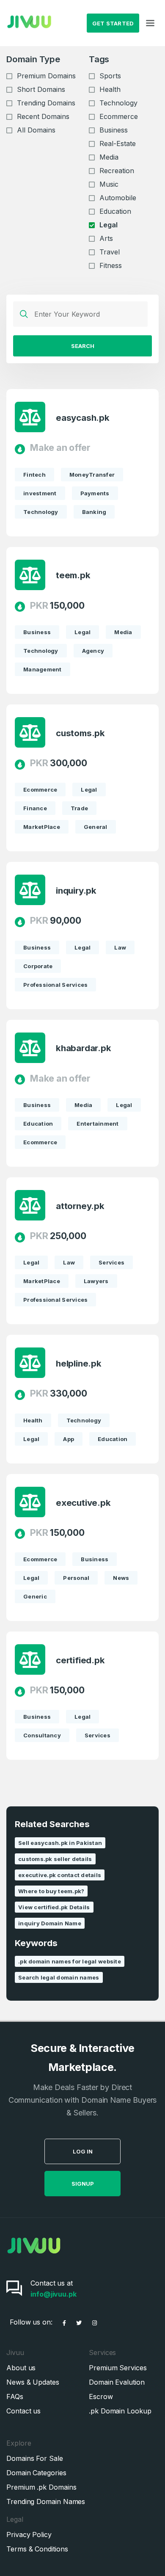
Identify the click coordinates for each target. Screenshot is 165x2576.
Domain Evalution (117, 2382)
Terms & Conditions (37, 2549)
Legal (109, 225)
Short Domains (41, 89)
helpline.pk (79, 1364)
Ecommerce (119, 116)
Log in (83, 2151)
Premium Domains (46, 76)
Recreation (117, 171)
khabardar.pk (83, 1048)
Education (115, 211)
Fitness (111, 265)
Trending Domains (46, 103)
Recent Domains (43, 116)
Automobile (118, 198)
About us (21, 2368)
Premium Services (118, 2368)
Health (110, 89)
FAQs (15, 2397)
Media (109, 157)
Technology (118, 103)
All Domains (36, 130)
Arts (106, 238)
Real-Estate (118, 144)
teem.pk (73, 575)
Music (109, 184)
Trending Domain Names (46, 2501)
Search (83, 346)
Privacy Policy (29, 2535)
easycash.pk (83, 418)
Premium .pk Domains (41, 2487)
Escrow (101, 2397)
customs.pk (80, 733)
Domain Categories (36, 2473)
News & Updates (33, 2382)
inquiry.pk (76, 891)
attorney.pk (80, 1206)
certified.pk (80, 1660)
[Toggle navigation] (150, 23)
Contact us (23, 2411)
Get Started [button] (113, 23)
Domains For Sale (35, 2458)
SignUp (83, 2184)
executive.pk (83, 1503)
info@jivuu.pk (54, 2294)
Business (114, 130)
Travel (110, 252)
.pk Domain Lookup (120, 2411)
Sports (110, 76)
